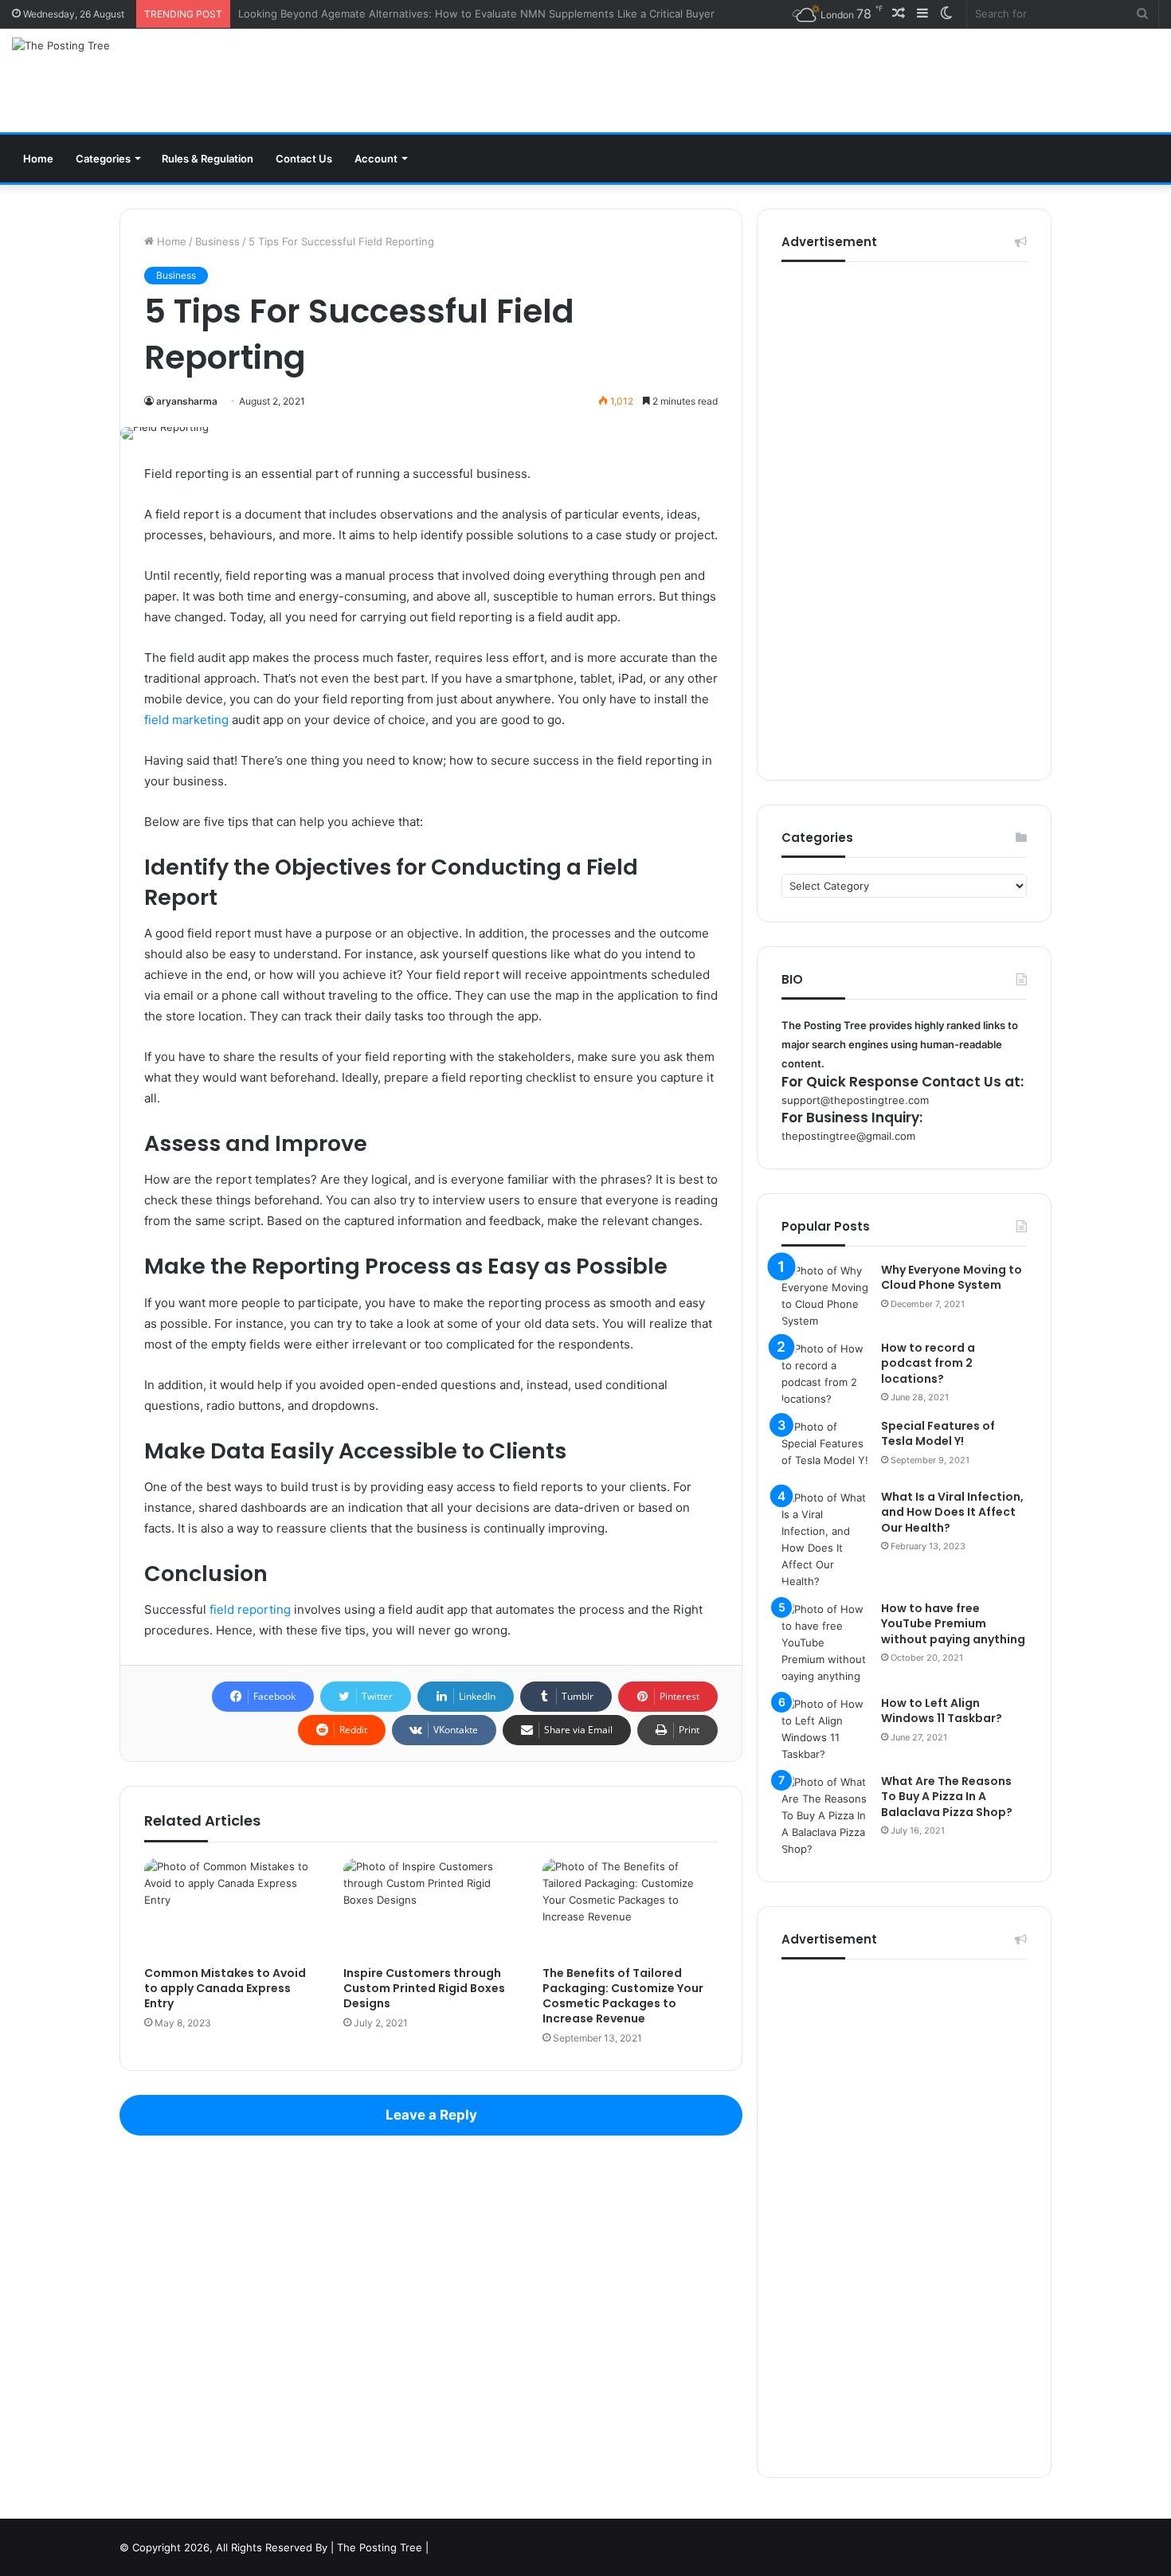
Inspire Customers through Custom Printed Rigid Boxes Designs (424, 1988)
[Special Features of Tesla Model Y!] (825, 1449)
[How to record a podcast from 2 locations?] (825, 1374)
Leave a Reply (431, 2115)
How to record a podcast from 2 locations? (928, 1363)
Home (38, 159)
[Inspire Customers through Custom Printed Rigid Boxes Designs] (431, 1908)
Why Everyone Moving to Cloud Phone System (952, 1278)
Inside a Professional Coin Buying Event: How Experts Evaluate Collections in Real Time (455, 14)
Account (376, 159)
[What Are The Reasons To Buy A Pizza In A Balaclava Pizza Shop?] (825, 1816)
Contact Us (304, 159)
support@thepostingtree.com (855, 1100)
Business (217, 241)
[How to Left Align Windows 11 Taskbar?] (825, 1729)
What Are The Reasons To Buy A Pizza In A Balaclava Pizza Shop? (947, 1797)
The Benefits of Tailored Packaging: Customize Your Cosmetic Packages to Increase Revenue (623, 1996)
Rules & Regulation (208, 159)
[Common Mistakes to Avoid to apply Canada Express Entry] (232, 1908)
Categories (103, 159)
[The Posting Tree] (61, 45)
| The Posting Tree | (380, 2547)
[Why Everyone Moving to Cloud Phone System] (825, 1296)
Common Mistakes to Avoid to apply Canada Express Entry (225, 1988)
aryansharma (187, 401)
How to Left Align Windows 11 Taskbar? (942, 1711)
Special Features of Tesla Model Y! (938, 1434)
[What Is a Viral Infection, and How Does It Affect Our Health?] (825, 1540)
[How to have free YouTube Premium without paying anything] (825, 1643)
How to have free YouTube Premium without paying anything (953, 1624)
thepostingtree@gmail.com (848, 1136)
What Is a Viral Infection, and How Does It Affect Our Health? (952, 1512)
